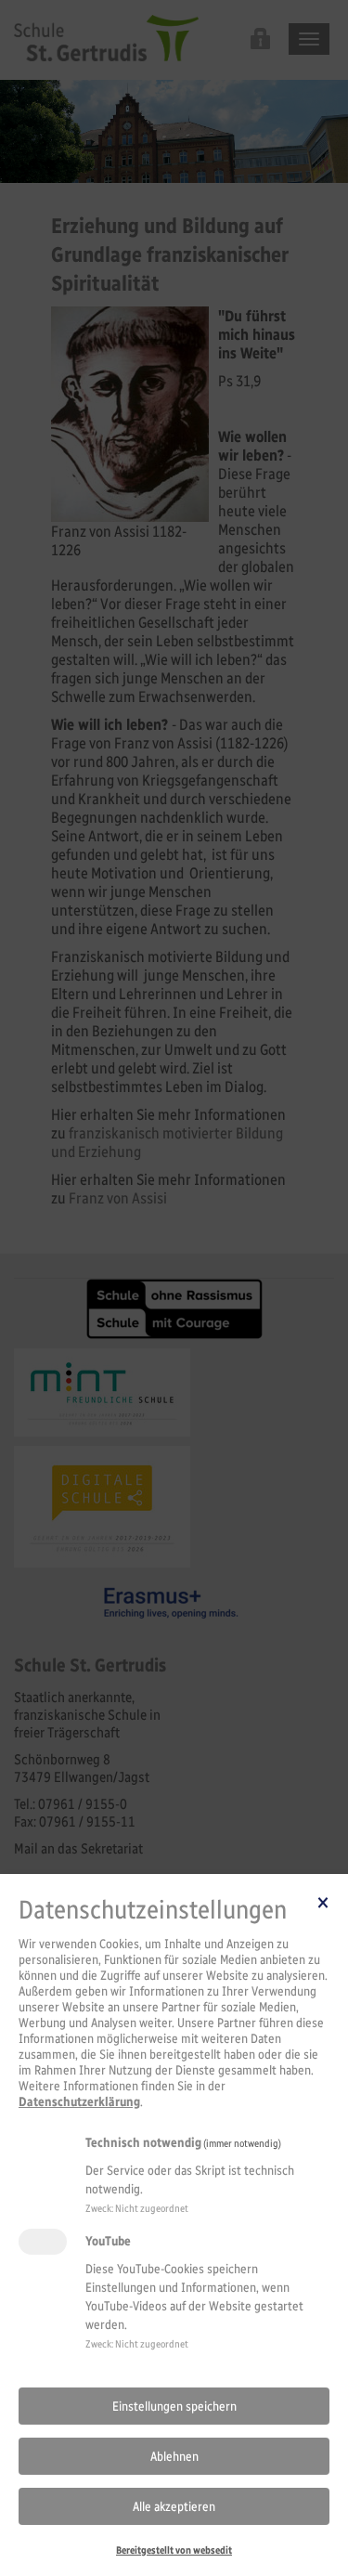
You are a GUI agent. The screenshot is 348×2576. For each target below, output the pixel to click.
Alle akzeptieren (174, 2507)
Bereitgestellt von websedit (174, 2550)
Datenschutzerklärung (79, 2102)
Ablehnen (174, 2457)
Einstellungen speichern (174, 2407)
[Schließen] (323, 1902)
